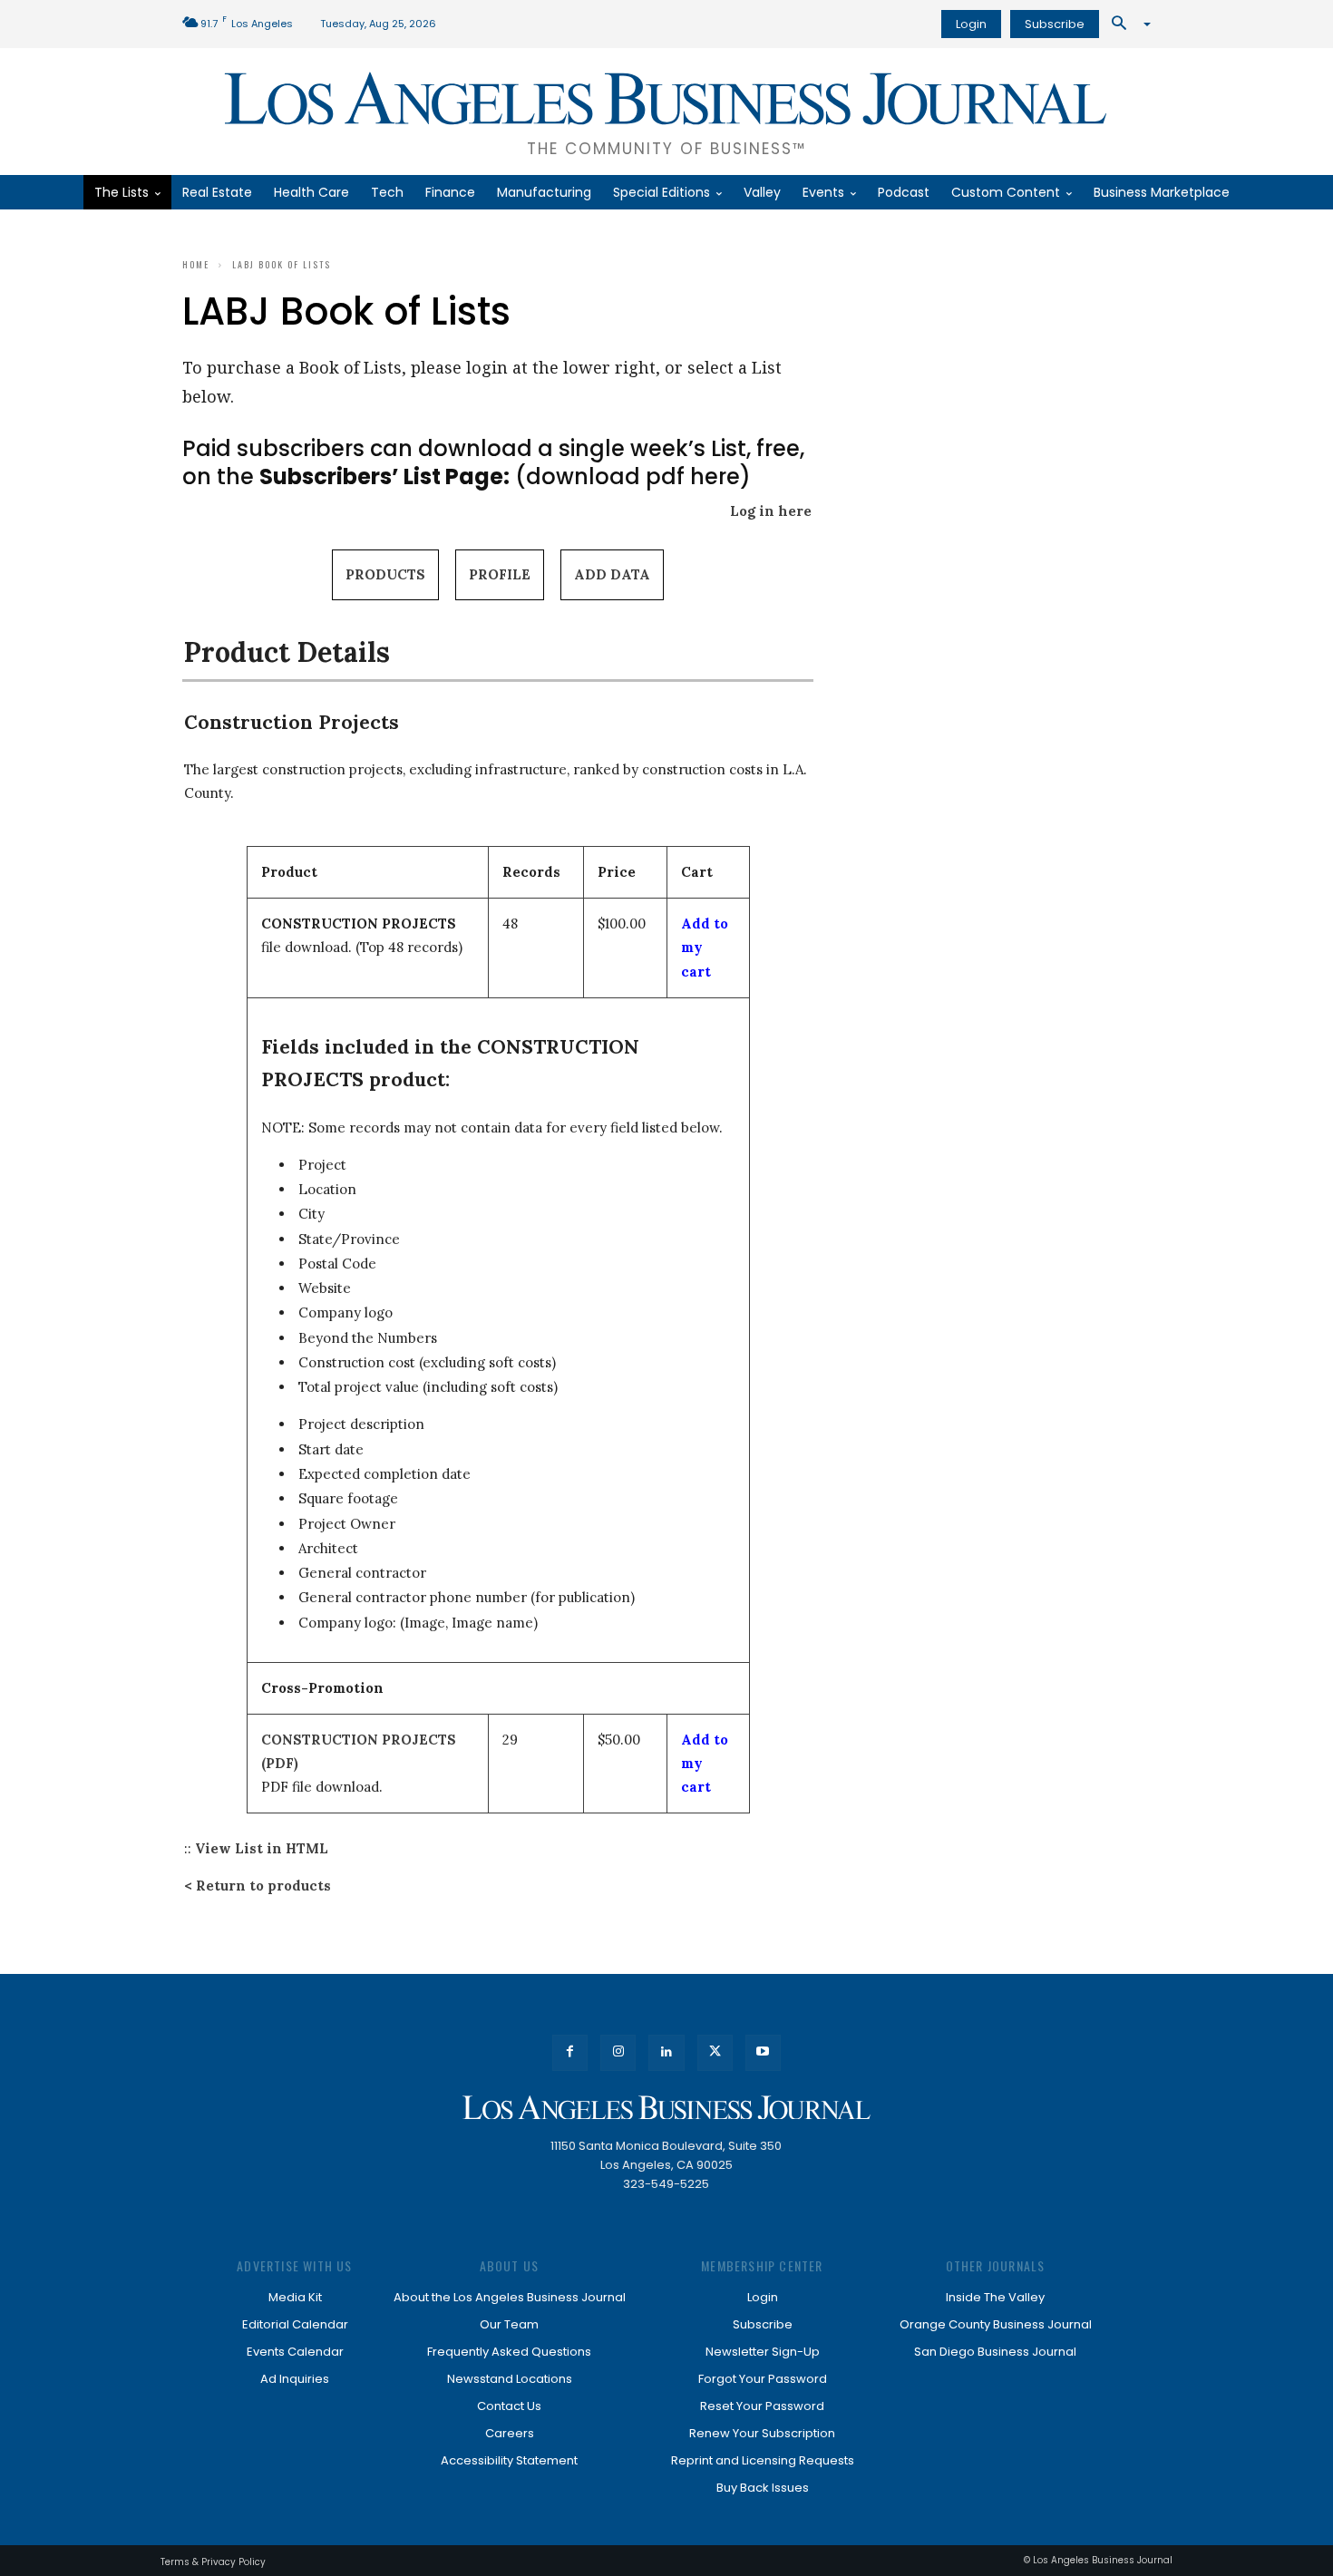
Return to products (263, 1886)
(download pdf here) (505, 476)
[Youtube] (763, 2052)
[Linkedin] (666, 2052)
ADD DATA (612, 574)
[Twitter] (715, 2052)
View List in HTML (262, 1848)
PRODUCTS (385, 574)
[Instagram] (618, 2052)
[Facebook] (570, 2052)
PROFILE (500, 574)
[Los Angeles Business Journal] (666, 2108)
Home (196, 264)
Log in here (771, 511)
